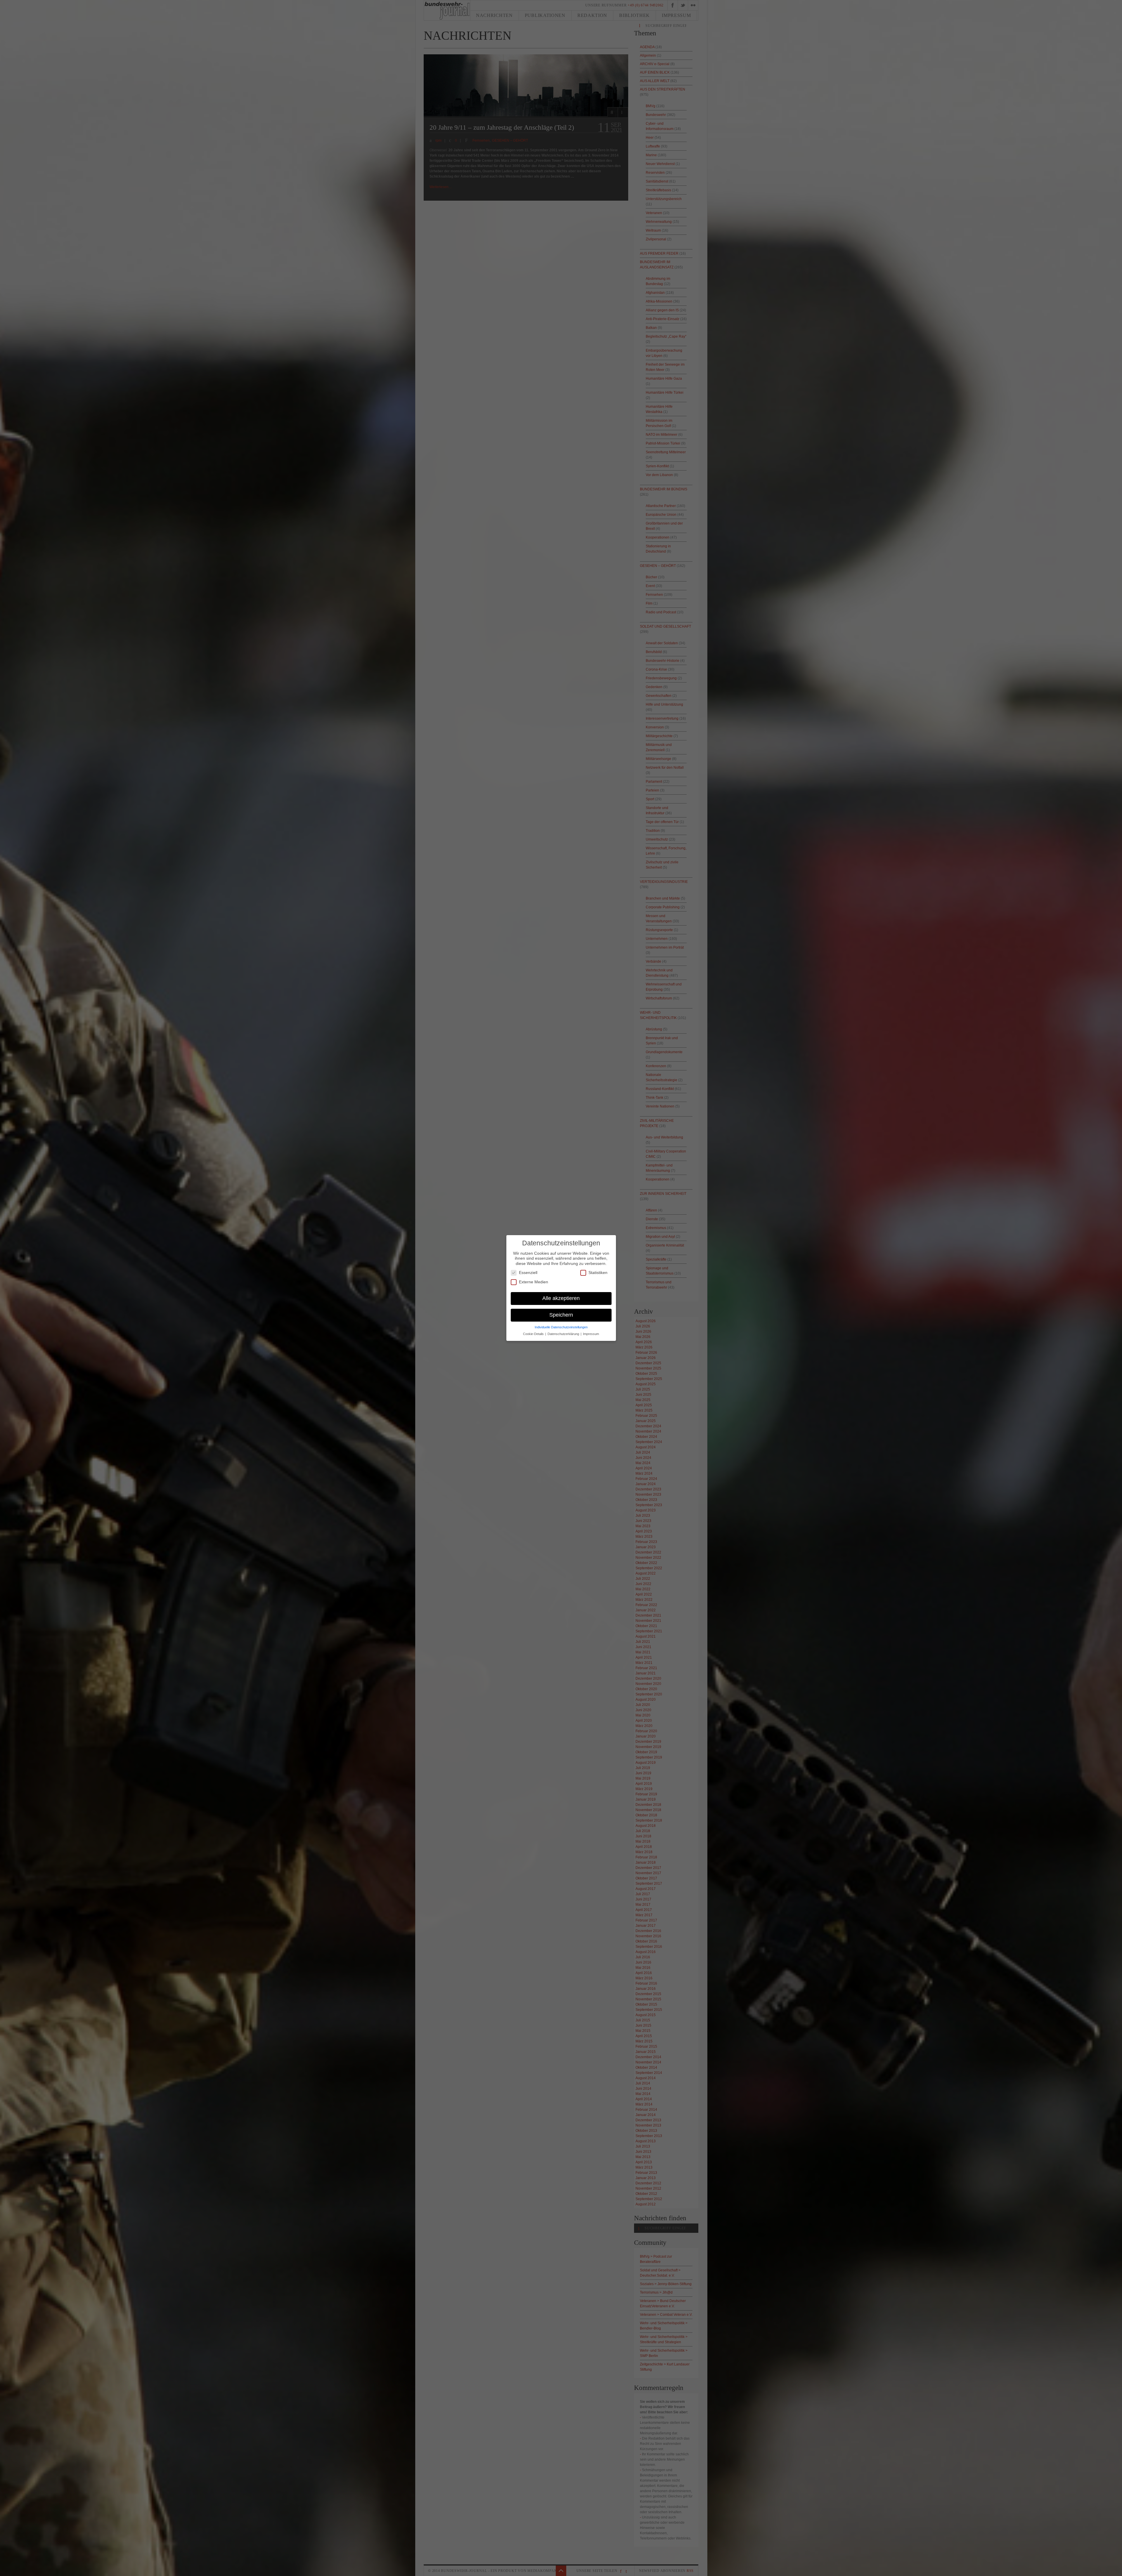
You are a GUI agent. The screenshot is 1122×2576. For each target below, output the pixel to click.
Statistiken (598, 1273)
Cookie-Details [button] (534, 1334)
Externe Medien (534, 1282)
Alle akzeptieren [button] (561, 1298)
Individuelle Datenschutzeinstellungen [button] (561, 1327)
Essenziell (528, 1273)
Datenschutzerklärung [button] (564, 1334)
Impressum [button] (591, 1334)
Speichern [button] (561, 1315)
